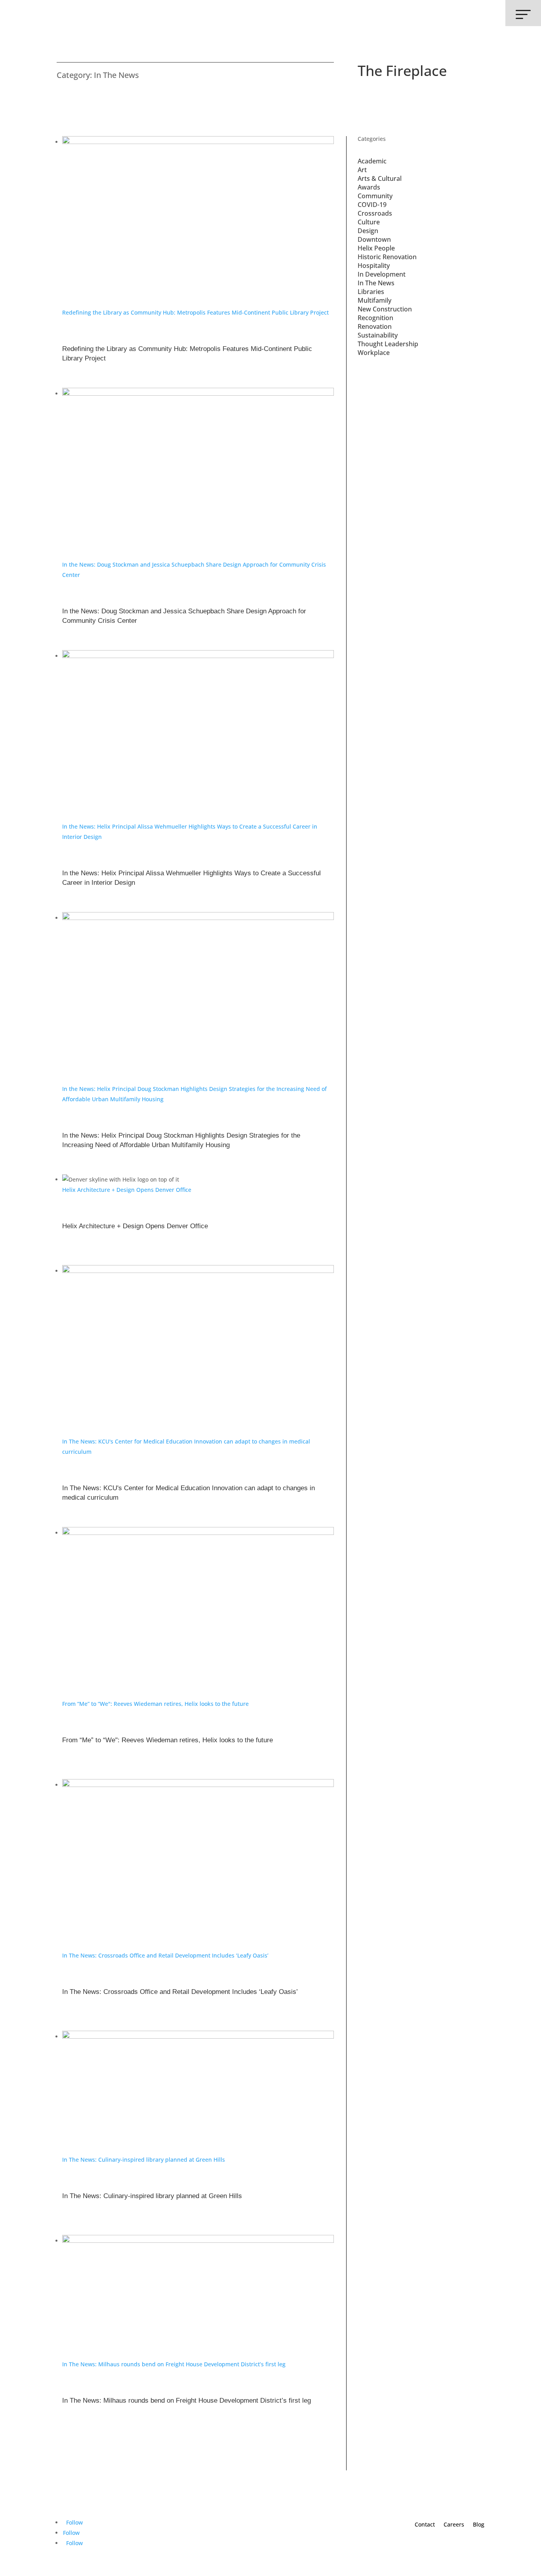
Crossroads (375, 213)
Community (375, 196)
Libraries (371, 292)
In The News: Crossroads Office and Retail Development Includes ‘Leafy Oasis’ (165, 1955)
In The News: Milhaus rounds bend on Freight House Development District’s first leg (174, 2364)
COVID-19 (372, 205)
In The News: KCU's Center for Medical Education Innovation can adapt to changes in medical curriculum (189, 1493)
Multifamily (374, 300)
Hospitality (374, 266)
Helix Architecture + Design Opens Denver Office (127, 1190)
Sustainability (378, 335)
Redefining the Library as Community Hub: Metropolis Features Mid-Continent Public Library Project (195, 312)
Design (368, 231)
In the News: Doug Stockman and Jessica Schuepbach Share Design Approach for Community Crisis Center (184, 616)
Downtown (374, 239)
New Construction (385, 309)
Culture (369, 222)
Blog (479, 2524)
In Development (382, 274)
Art (362, 170)
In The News (376, 283)
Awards (369, 187)
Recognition (375, 318)
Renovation (375, 326)
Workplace (374, 353)
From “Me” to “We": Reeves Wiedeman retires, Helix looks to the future (155, 1704)
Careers (454, 2524)
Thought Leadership (388, 344)
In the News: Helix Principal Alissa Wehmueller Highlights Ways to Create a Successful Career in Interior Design (191, 878)
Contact (425, 2524)
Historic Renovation (387, 257)
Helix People (376, 248)
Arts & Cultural (380, 178)
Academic (372, 161)
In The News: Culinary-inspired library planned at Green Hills (144, 2160)
